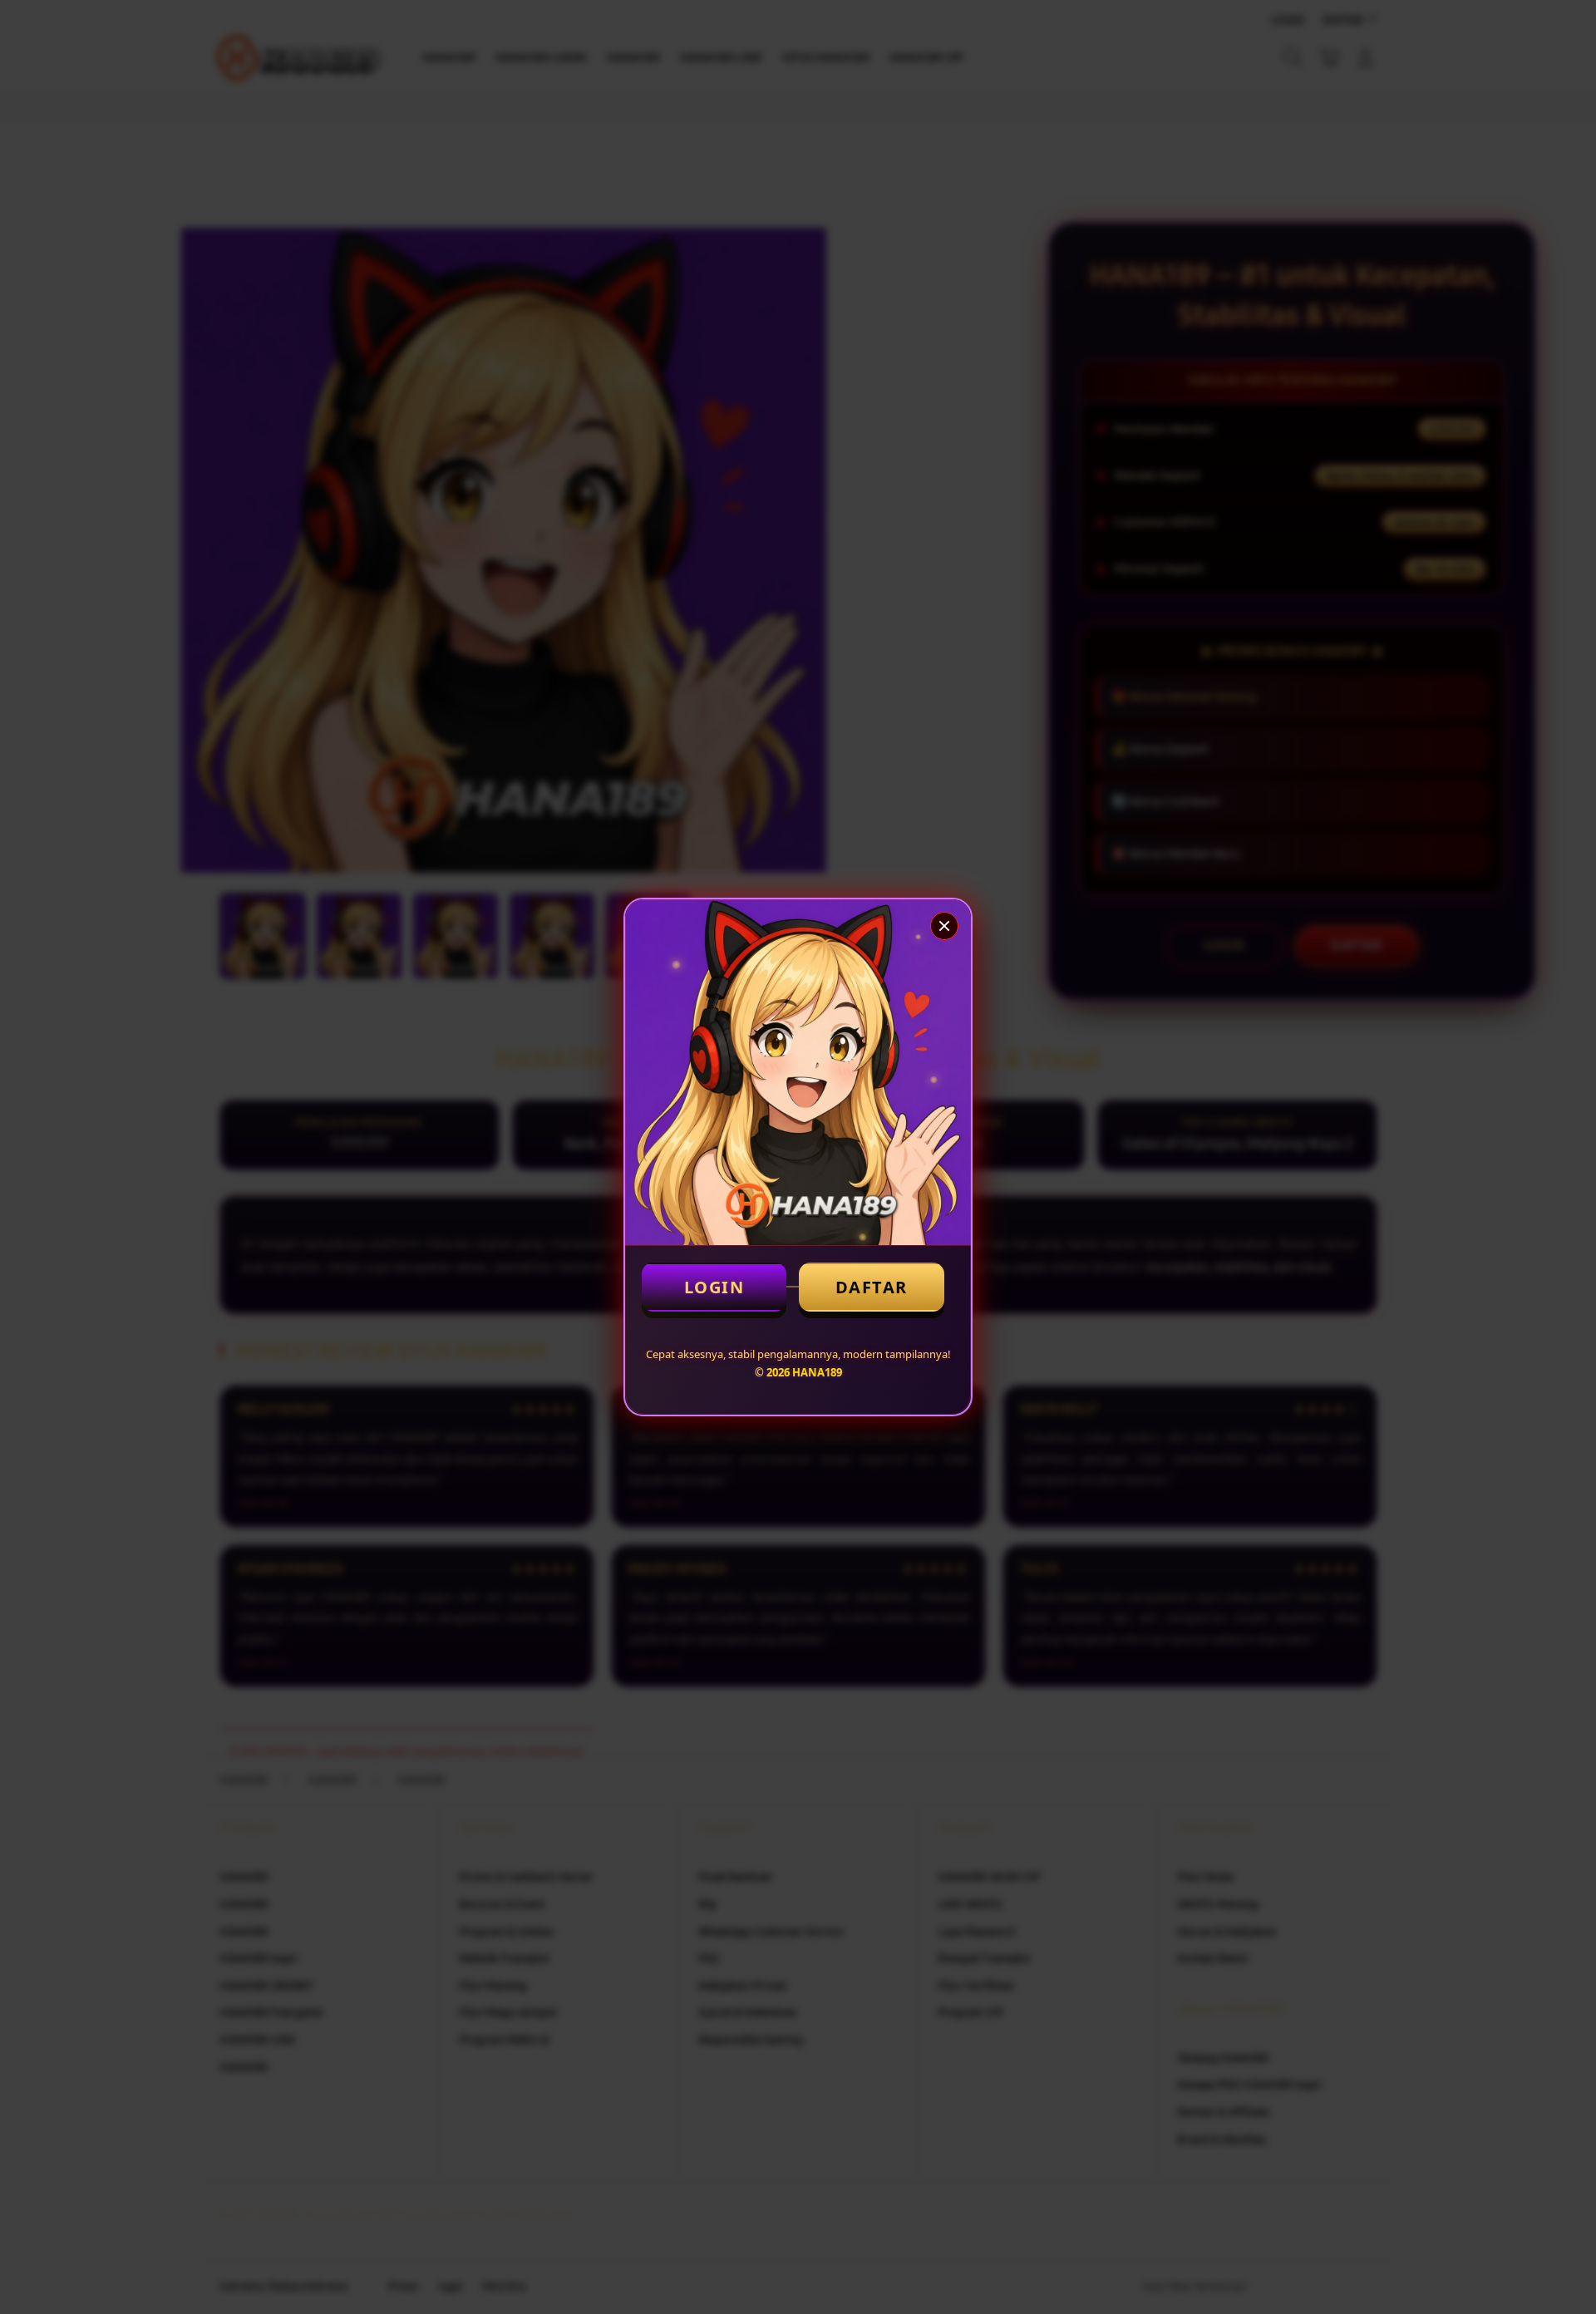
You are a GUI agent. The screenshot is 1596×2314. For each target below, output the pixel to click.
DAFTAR (872, 1287)
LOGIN (714, 1287)
